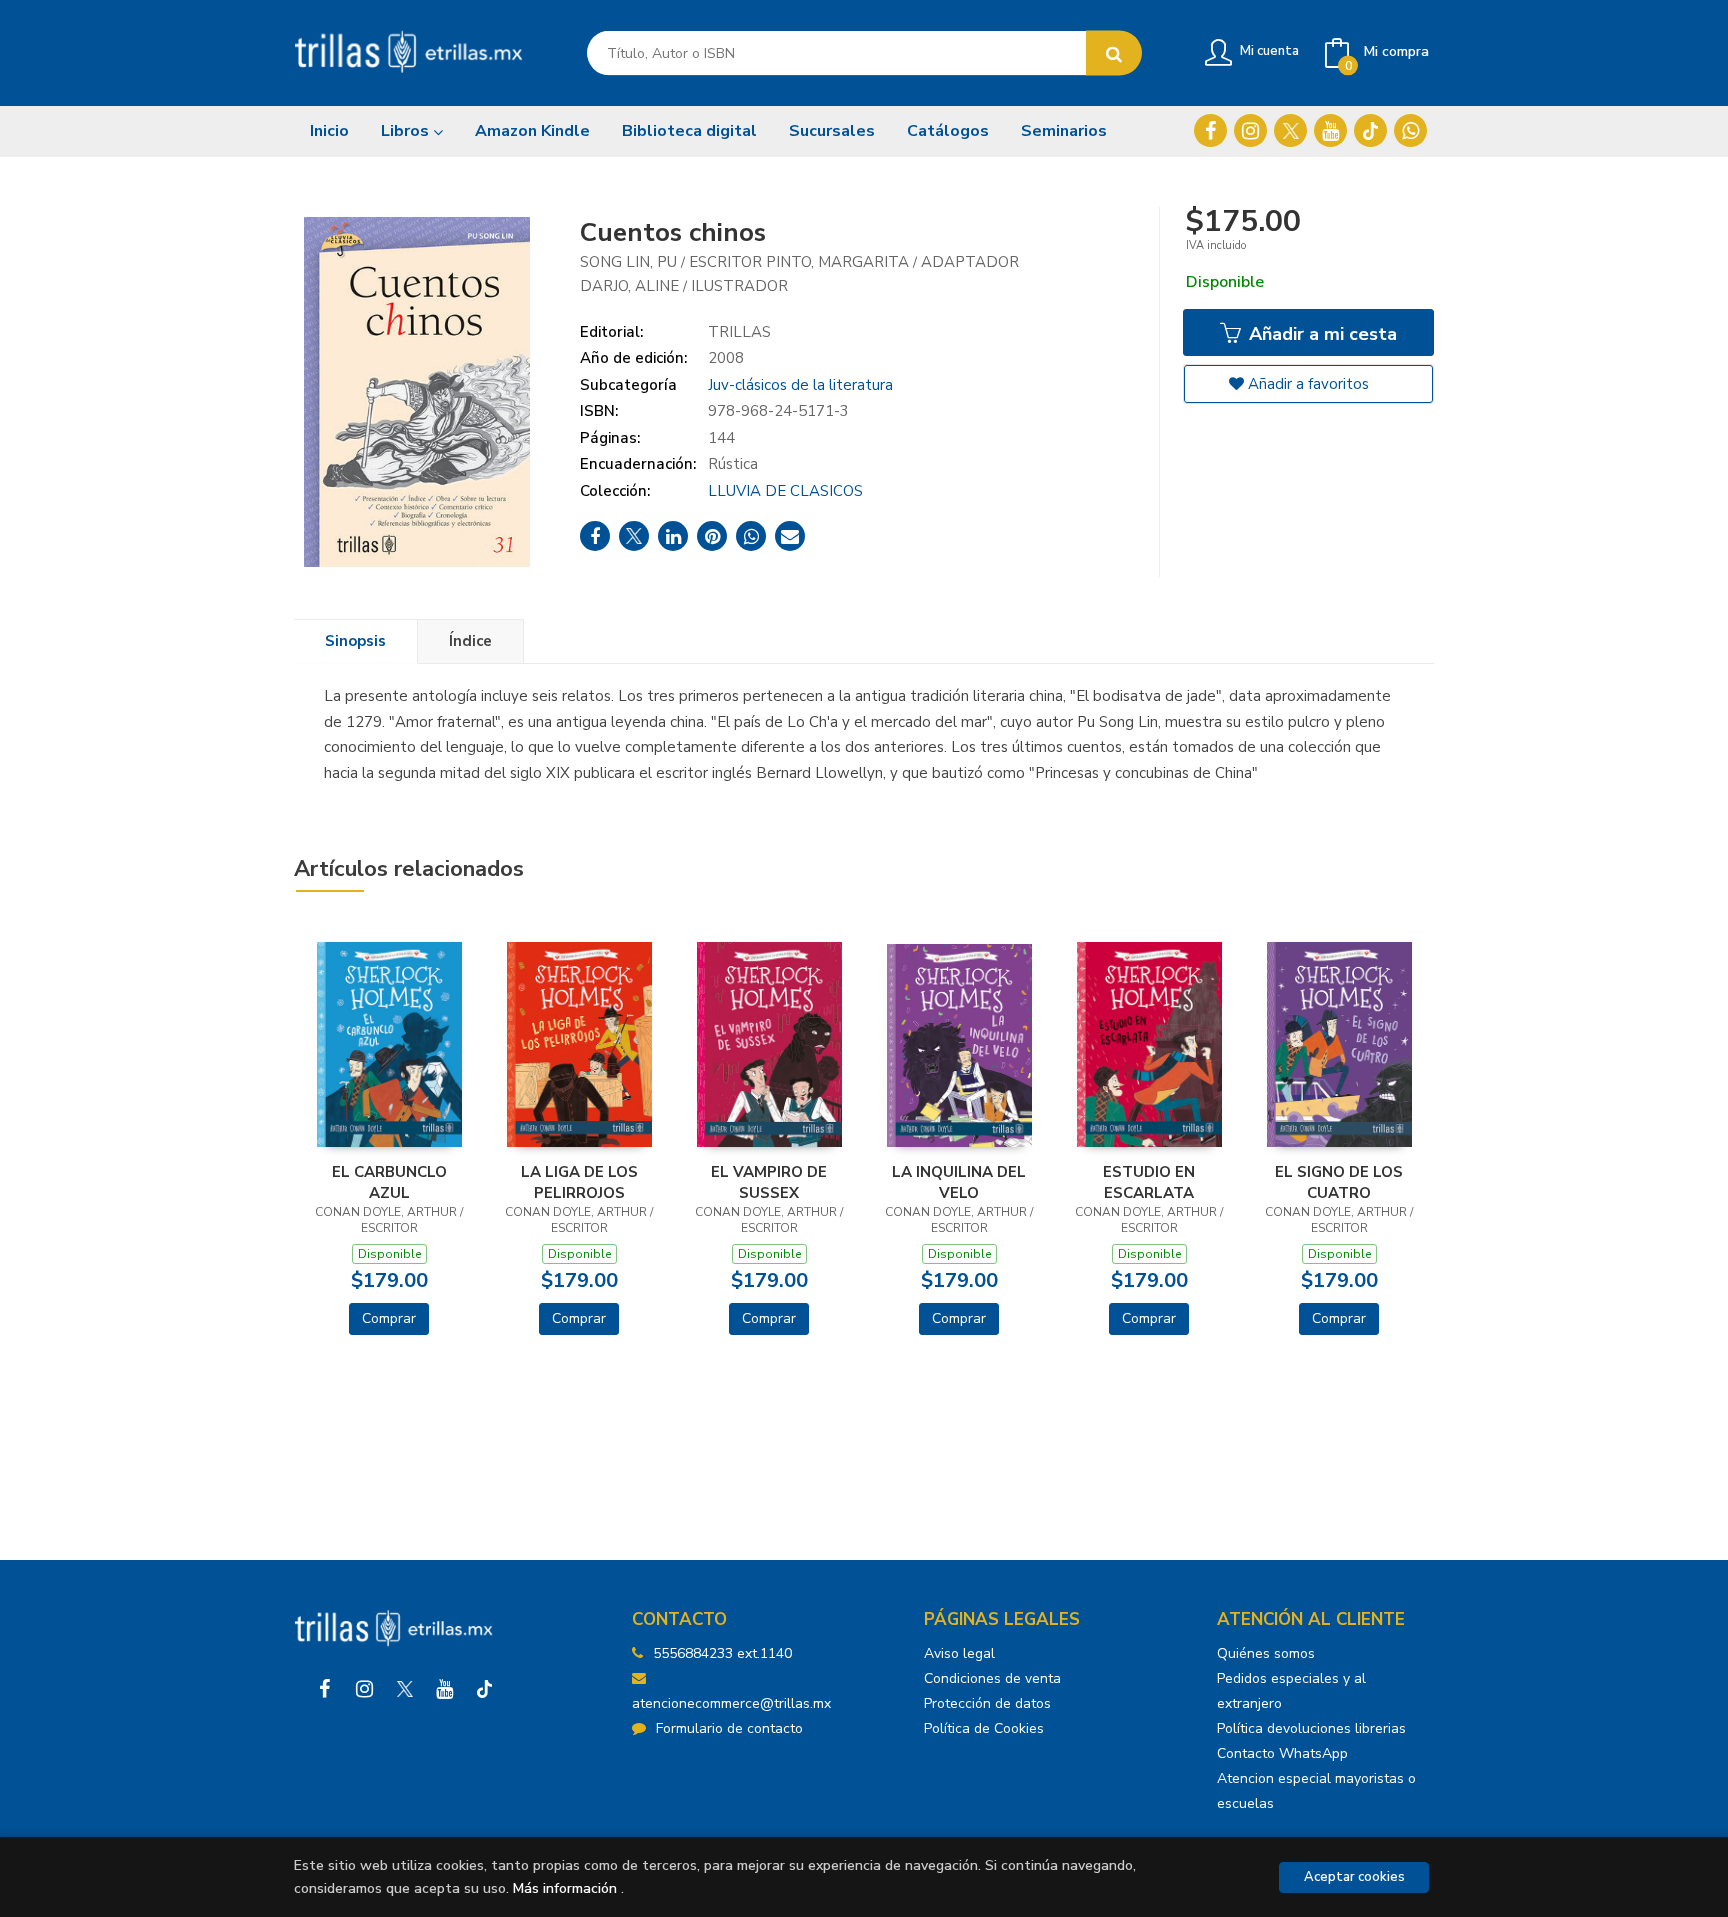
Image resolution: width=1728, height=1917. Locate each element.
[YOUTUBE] (1330, 130)
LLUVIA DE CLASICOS (785, 491)
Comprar (389, 1318)
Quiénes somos (1266, 1653)
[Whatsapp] (1410, 130)
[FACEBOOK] (1210, 130)
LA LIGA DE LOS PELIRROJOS (579, 1182)
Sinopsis (355, 641)
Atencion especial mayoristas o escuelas (1316, 1791)
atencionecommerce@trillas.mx (731, 1703)
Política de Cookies (984, 1728)
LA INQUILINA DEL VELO (959, 1182)
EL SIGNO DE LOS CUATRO (1339, 1182)
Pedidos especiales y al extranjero (1291, 1691)
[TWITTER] (1290, 130)
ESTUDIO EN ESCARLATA (1149, 1182)
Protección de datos (987, 1703)
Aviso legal (959, 1653)
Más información (565, 1888)
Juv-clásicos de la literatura (800, 385)
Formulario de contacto (729, 1728)
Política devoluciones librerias (1311, 1728)
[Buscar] (1114, 53)
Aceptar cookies (1354, 1877)
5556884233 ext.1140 (722, 1653)
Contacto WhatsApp (1282, 1753)
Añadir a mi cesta (1320, 334)
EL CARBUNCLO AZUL (389, 1182)
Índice (470, 641)
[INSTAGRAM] (1250, 130)
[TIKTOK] (1370, 130)
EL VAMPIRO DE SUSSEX (769, 1182)
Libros (407, 131)
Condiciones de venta (992, 1678)
